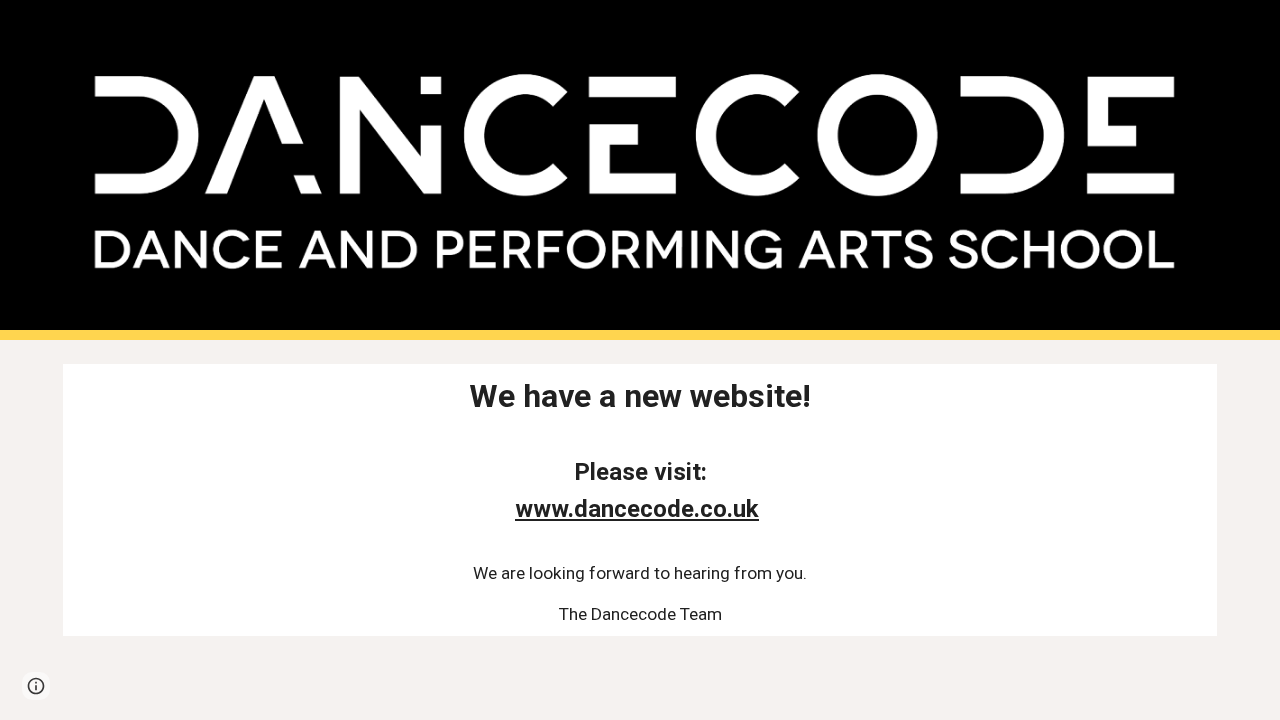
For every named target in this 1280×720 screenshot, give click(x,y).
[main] (640, 500)
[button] (36, 686)
